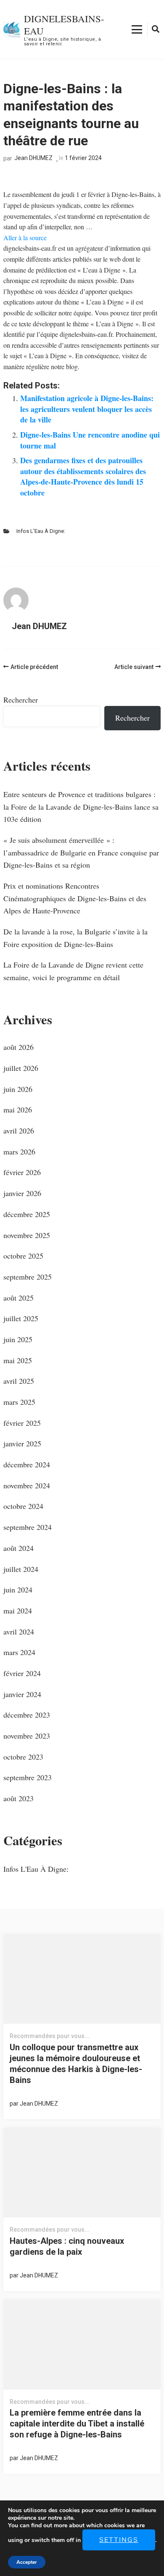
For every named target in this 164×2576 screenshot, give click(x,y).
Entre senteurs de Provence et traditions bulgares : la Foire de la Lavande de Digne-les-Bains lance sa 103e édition (81, 807)
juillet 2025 (21, 1318)
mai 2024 (18, 1611)
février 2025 (22, 1423)
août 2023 (19, 1798)
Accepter (27, 2562)
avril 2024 (19, 1632)
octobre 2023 (23, 1757)
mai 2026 (18, 1110)
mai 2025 (18, 1360)
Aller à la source (25, 237)
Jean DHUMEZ (33, 158)
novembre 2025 (27, 1235)
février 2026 (22, 1172)
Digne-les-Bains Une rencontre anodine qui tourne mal (90, 440)
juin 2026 (18, 1089)
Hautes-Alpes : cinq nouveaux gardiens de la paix (67, 2246)
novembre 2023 (27, 1736)
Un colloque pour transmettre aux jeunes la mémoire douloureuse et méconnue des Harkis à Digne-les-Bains (76, 2064)
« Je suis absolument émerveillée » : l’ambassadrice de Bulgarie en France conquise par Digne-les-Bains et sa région (81, 852)
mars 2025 (19, 1402)
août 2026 (19, 1047)
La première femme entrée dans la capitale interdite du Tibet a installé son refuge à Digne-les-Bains (77, 2424)
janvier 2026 (22, 1193)
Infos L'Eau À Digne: (41, 531)
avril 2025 (19, 1381)
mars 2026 (19, 1152)
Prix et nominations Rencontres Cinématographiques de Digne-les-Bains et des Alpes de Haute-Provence (75, 898)
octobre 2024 (23, 1506)
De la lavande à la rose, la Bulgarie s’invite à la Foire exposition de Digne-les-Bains (75, 938)
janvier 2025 (22, 1443)
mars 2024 (19, 1652)
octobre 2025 (23, 1256)
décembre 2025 (27, 1214)
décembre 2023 (27, 1715)
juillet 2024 (21, 1569)
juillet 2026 (21, 1068)
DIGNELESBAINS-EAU (64, 25)
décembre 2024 (27, 1464)
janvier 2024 (22, 1694)
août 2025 (19, 1298)
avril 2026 (19, 1131)
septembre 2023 (28, 1777)
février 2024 (22, 1673)
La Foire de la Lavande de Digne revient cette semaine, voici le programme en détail (73, 971)
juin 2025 (18, 1339)
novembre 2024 (27, 1485)
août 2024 (19, 1548)
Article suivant (134, 667)
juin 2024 (18, 1590)
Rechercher (21, 700)
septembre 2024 (28, 1527)
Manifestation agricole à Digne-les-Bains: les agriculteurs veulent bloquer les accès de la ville (87, 409)
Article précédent (34, 667)
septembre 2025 (28, 1277)
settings (119, 2540)
